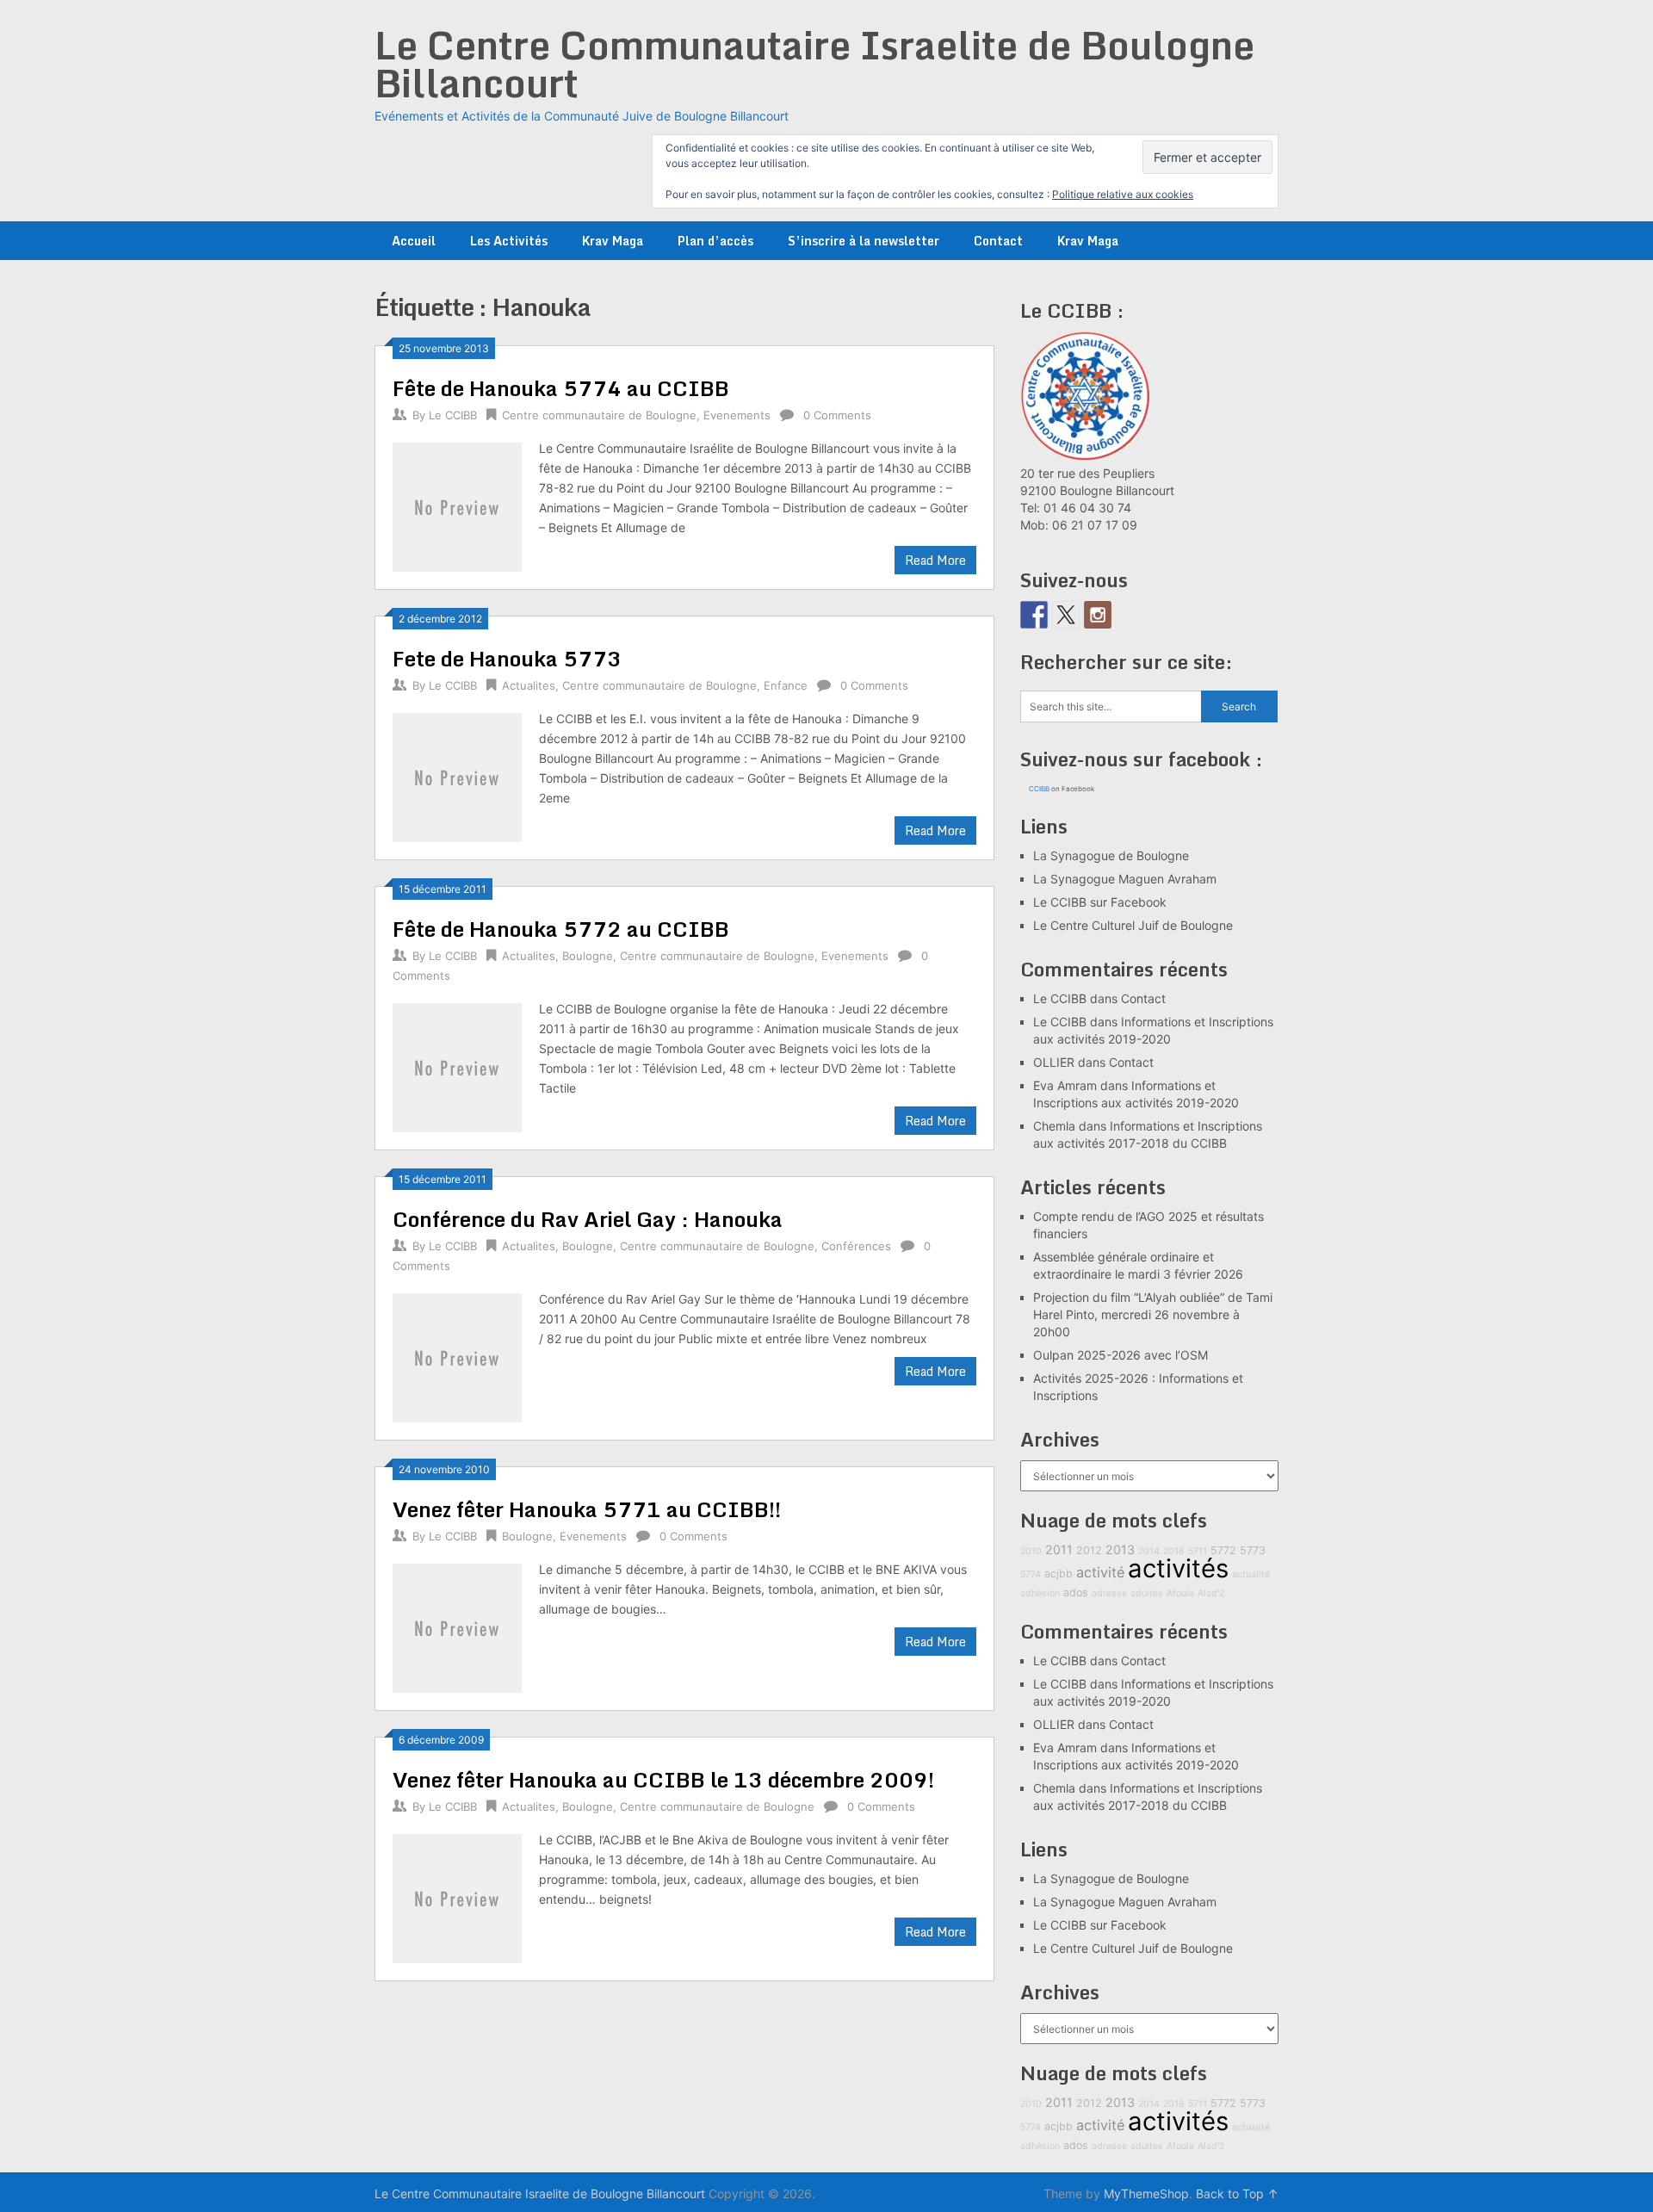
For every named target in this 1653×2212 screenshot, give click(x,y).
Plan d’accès (715, 241)
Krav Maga (613, 241)
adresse (1109, 1593)
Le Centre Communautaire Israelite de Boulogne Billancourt (814, 64)
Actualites (529, 685)
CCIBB (1039, 789)
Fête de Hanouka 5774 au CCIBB (561, 388)
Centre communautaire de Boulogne (599, 415)
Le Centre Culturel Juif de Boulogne (1133, 925)
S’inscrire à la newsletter (864, 241)
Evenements (737, 415)
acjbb (1059, 1574)
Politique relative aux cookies (1123, 194)
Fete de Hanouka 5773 (507, 658)
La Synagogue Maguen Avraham (1125, 879)
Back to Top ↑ (1237, 2193)
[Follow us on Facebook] (1034, 615)
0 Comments (837, 415)
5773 (1253, 1550)
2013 (1120, 1549)
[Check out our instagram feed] (1098, 615)
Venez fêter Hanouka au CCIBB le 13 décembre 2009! (663, 1779)
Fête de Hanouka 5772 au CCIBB (561, 929)
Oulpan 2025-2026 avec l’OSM (1121, 1355)
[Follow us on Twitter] (1066, 615)
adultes (1147, 1593)
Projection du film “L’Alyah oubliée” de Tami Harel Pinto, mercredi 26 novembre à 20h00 (1153, 1314)
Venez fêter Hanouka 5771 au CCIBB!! (587, 1509)
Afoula (1180, 1593)
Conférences (856, 1246)
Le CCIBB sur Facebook (1100, 902)
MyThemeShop (1146, 2193)
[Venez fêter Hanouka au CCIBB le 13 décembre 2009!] (457, 1896)
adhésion (1040, 1593)
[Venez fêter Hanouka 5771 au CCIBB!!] (457, 1626)
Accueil (414, 241)
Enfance (786, 685)
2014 (1149, 1551)
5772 (1223, 1550)
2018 (1174, 1551)
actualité (1251, 1574)
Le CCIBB (453, 415)
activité (1100, 1572)
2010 (1031, 1551)
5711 (1198, 1551)
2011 (1059, 1549)
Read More (935, 560)
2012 (1089, 1550)
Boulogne (588, 956)
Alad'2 (1211, 1593)
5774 (1031, 1574)
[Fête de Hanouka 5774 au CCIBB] (457, 505)
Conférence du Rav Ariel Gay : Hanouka (588, 1219)
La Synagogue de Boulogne (1111, 855)
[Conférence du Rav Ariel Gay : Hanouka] (457, 1356)
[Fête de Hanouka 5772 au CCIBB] (457, 1066)
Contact (998, 241)
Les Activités (509, 241)
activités (1178, 1568)
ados (1076, 1592)
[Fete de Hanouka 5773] (457, 775)
